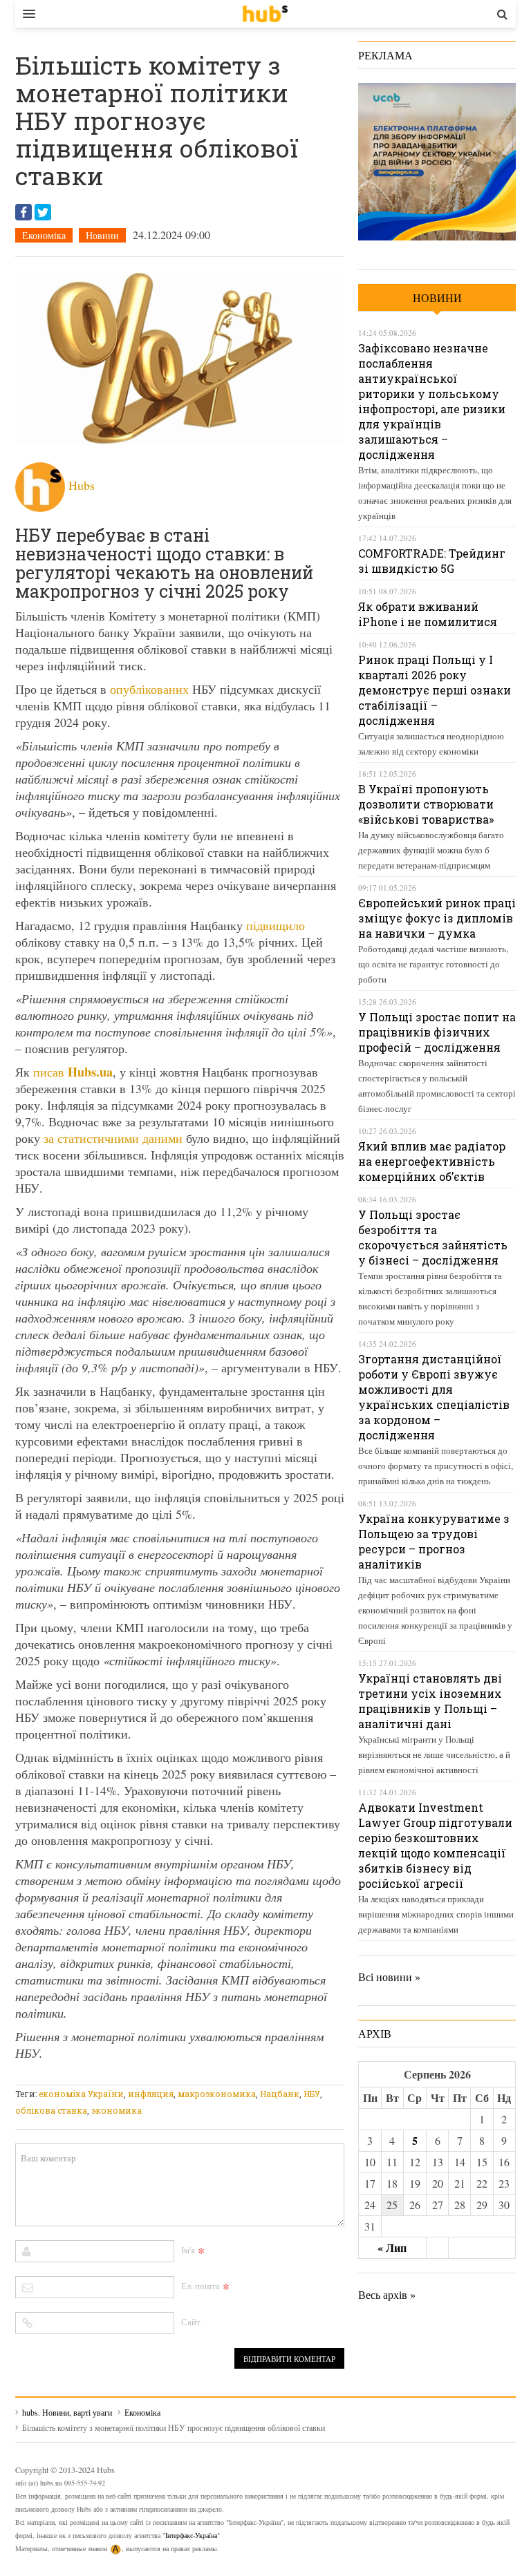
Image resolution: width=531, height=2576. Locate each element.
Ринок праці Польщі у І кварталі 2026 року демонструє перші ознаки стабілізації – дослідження (435, 690)
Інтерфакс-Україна (191, 2535)
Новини (102, 235)
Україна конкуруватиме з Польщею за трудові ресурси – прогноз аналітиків (434, 1541)
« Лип (392, 2247)
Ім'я (188, 2250)
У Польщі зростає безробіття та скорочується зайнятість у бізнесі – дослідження (433, 1237)
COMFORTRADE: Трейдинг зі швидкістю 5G (432, 561)
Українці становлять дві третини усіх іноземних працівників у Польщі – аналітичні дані (430, 1701)
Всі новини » (389, 1977)
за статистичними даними (113, 1138)
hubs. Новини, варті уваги (265, 14)
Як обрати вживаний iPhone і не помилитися (428, 614)
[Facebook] (24, 212)
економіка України (81, 2094)
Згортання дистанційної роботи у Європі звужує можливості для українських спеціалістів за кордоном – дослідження (434, 1397)
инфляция (151, 2094)
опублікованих (149, 689)
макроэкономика (217, 2094)
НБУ (312, 2094)
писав (73, 1072)
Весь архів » (387, 2294)
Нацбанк (280, 2094)
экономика (117, 2110)
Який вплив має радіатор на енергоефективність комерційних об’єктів (432, 1161)
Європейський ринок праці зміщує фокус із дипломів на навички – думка (437, 918)
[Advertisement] (267, 2076)
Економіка (44, 235)
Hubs (82, 485)
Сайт (191, 2322)
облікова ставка (51, 2110)
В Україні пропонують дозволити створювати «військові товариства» (426, 804)
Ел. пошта (201, 2286)
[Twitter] (43, 212)
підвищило (276, 925)
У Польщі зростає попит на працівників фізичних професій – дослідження (437, 1032)
